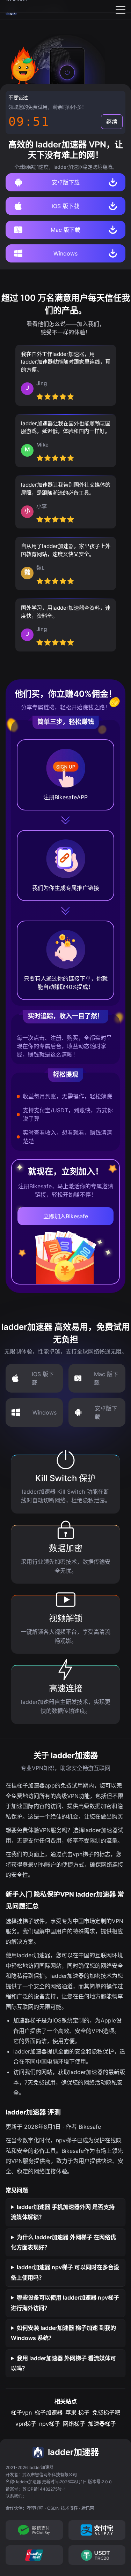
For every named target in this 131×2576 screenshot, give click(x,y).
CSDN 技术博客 (62, 2508)
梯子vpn (21, 2413)
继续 (112, 122)
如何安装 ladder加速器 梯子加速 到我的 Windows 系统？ (63, 2333)
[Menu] (121, 10)
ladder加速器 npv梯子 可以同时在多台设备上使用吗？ (65, 2272)
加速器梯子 (102, 2424)
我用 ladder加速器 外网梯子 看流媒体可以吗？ (63, 2363)
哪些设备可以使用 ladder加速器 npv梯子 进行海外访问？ (65, 2303)
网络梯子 (74, 2424)
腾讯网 (88, 2508)
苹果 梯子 (77, 2413)
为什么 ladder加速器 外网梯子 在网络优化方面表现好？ (63, 2242)
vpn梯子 (26, 2424)
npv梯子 (50, 2424)
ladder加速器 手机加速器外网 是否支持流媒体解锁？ (63, 2212)
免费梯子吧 (106, 2413)
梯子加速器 (49, 2413)
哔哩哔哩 (35, 2508)
